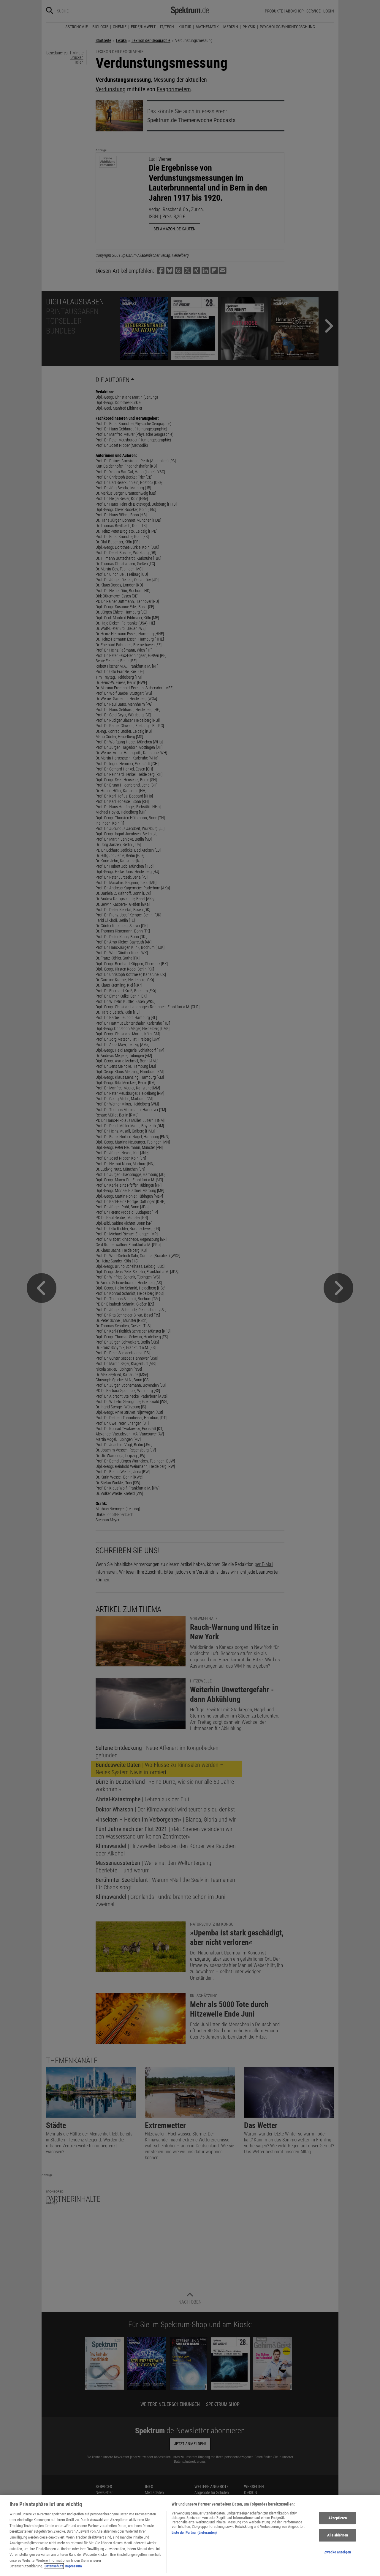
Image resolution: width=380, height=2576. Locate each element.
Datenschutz (54, 2566)
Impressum (73, 2566)
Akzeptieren (338, 2518)
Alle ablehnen (338, 2535)
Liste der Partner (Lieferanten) (194, 2532)
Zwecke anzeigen (338, 2552)
